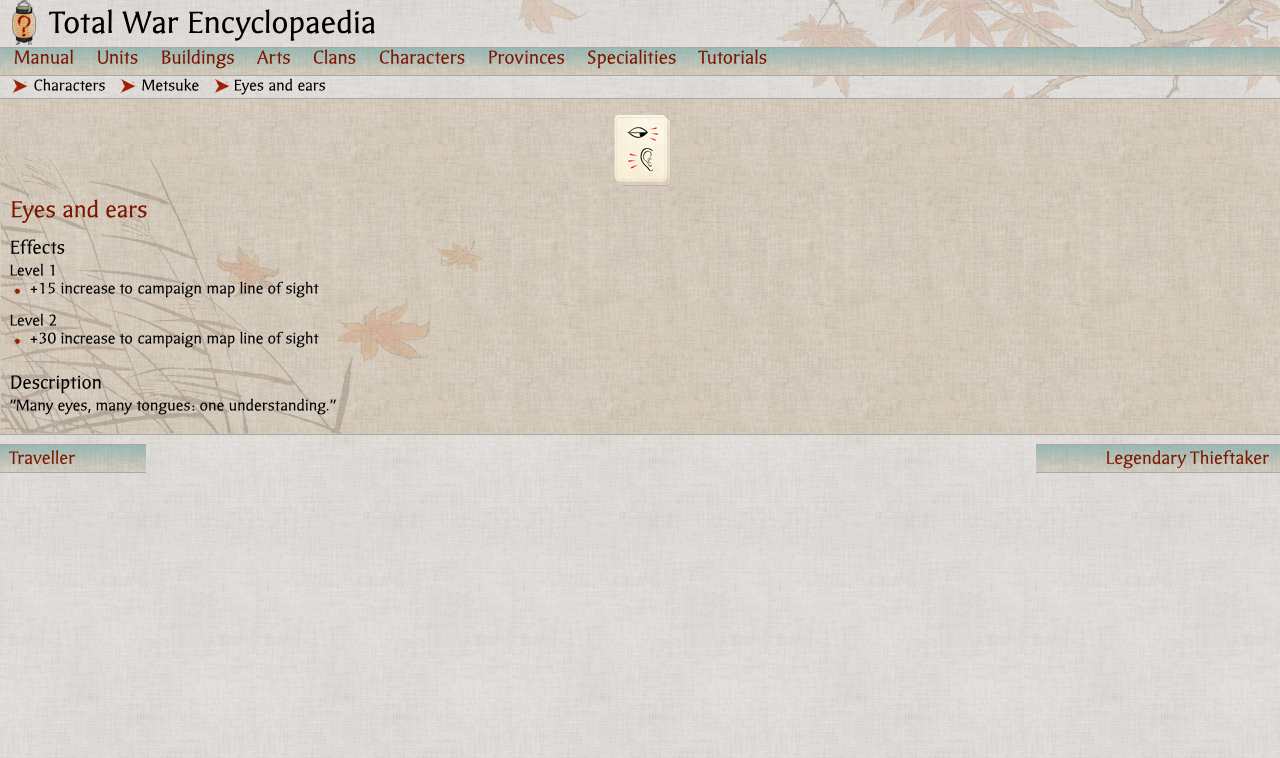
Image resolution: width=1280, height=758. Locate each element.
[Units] (118, 57)
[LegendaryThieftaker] (1158, 458)
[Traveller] (73, 458)
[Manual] (44, 57)
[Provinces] (526, 57)
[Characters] (422, 57)
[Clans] (335, 57)
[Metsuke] (171, 85)
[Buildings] (198, 57)
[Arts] (274, 57)
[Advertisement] (600, 614)
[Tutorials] (733, 57)
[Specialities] (632, 57)
